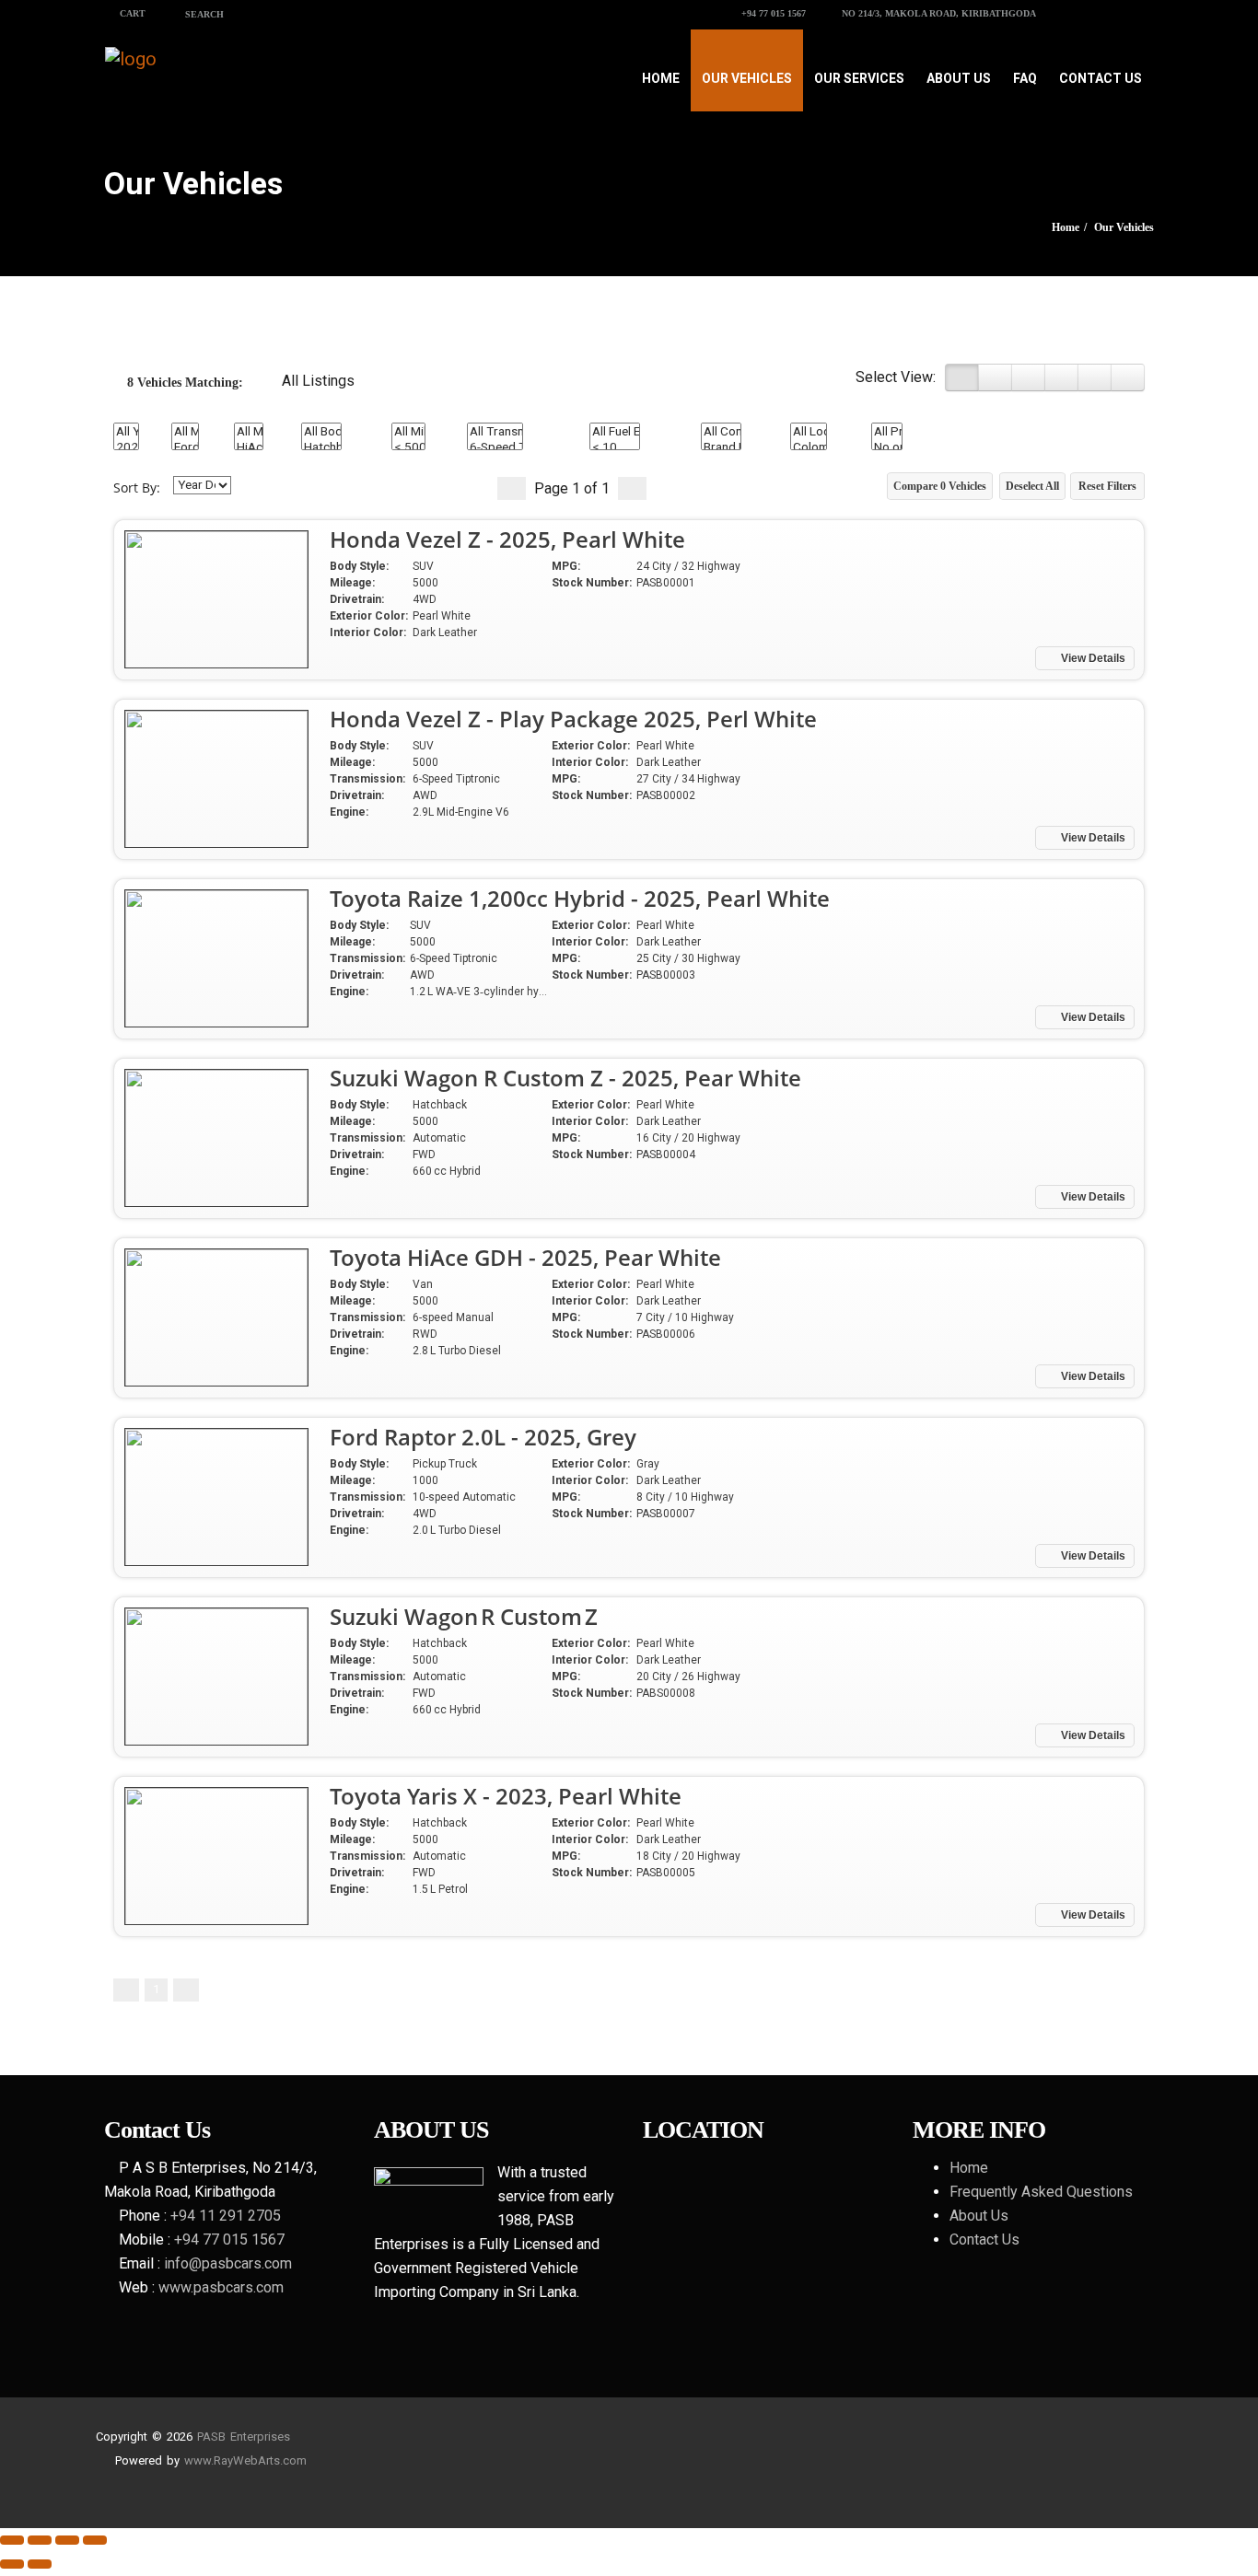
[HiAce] (249, 447)
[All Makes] (185, 431)
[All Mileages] (408, 431)
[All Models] (249, 431)
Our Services (859, 78)
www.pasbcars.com (221, 2287)
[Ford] (185, 447)
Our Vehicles (747, 78)
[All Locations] (809, 431)
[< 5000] (408, 447)
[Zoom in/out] (95, 2540)
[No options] (887, 447)
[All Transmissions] (495, 431)
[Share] (40, 2540)
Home (661, 78)
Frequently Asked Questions (1041, 2192)
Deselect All (1032, 486)
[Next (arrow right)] (40, 2564)
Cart (131, 13)
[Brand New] (721, 447)
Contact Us (1101, 78)
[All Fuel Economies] (615, 431)
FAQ (1025, 78)
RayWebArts (247, 2460)
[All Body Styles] (321, 431)
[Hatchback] (321, 447)
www (198, 2460)
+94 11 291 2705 (226, 2216)
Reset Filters (1107, 486)
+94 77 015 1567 (772, 13)
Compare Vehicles (940, 486)
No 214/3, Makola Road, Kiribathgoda (938, 13)
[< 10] (615, 447)
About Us (959, 78)
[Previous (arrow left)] (12, 2564)
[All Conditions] (721, 431)
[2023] (126, 447)
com (295, 2460)
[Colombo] (809, 447)
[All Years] (126, 431)
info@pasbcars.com (228, 2263)
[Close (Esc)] (12, 2540)
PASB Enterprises (244, 2437)
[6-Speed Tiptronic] (495, 447)
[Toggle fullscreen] (67, 2540)
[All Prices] (887, 431)
